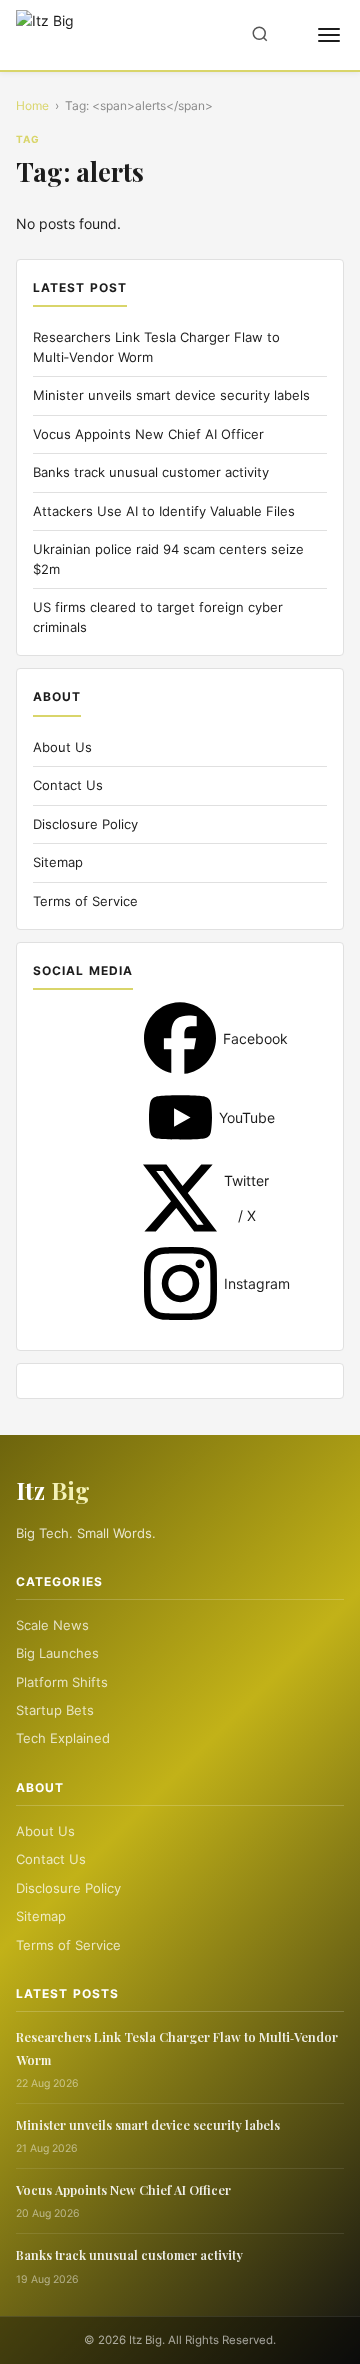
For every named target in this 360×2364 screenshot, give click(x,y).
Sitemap (58, 862)
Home (32, 105)
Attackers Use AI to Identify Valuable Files (164, 511)
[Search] (260, 35)
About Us (62, 747)
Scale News (52, 1625)
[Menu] (329, 35)
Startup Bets (55, 1710)
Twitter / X (180, 1198)
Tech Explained (63, 1738)
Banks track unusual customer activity (151, 472)
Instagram (180, 1283)
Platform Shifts (62, 1682)
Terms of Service (85, 901)
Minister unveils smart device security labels (171, 395)
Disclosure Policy (85, 824)
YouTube (180, 1117)
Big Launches (57, 1653)
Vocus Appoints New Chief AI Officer (148, 434)
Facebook (180, 1038)
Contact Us (68, 785)
